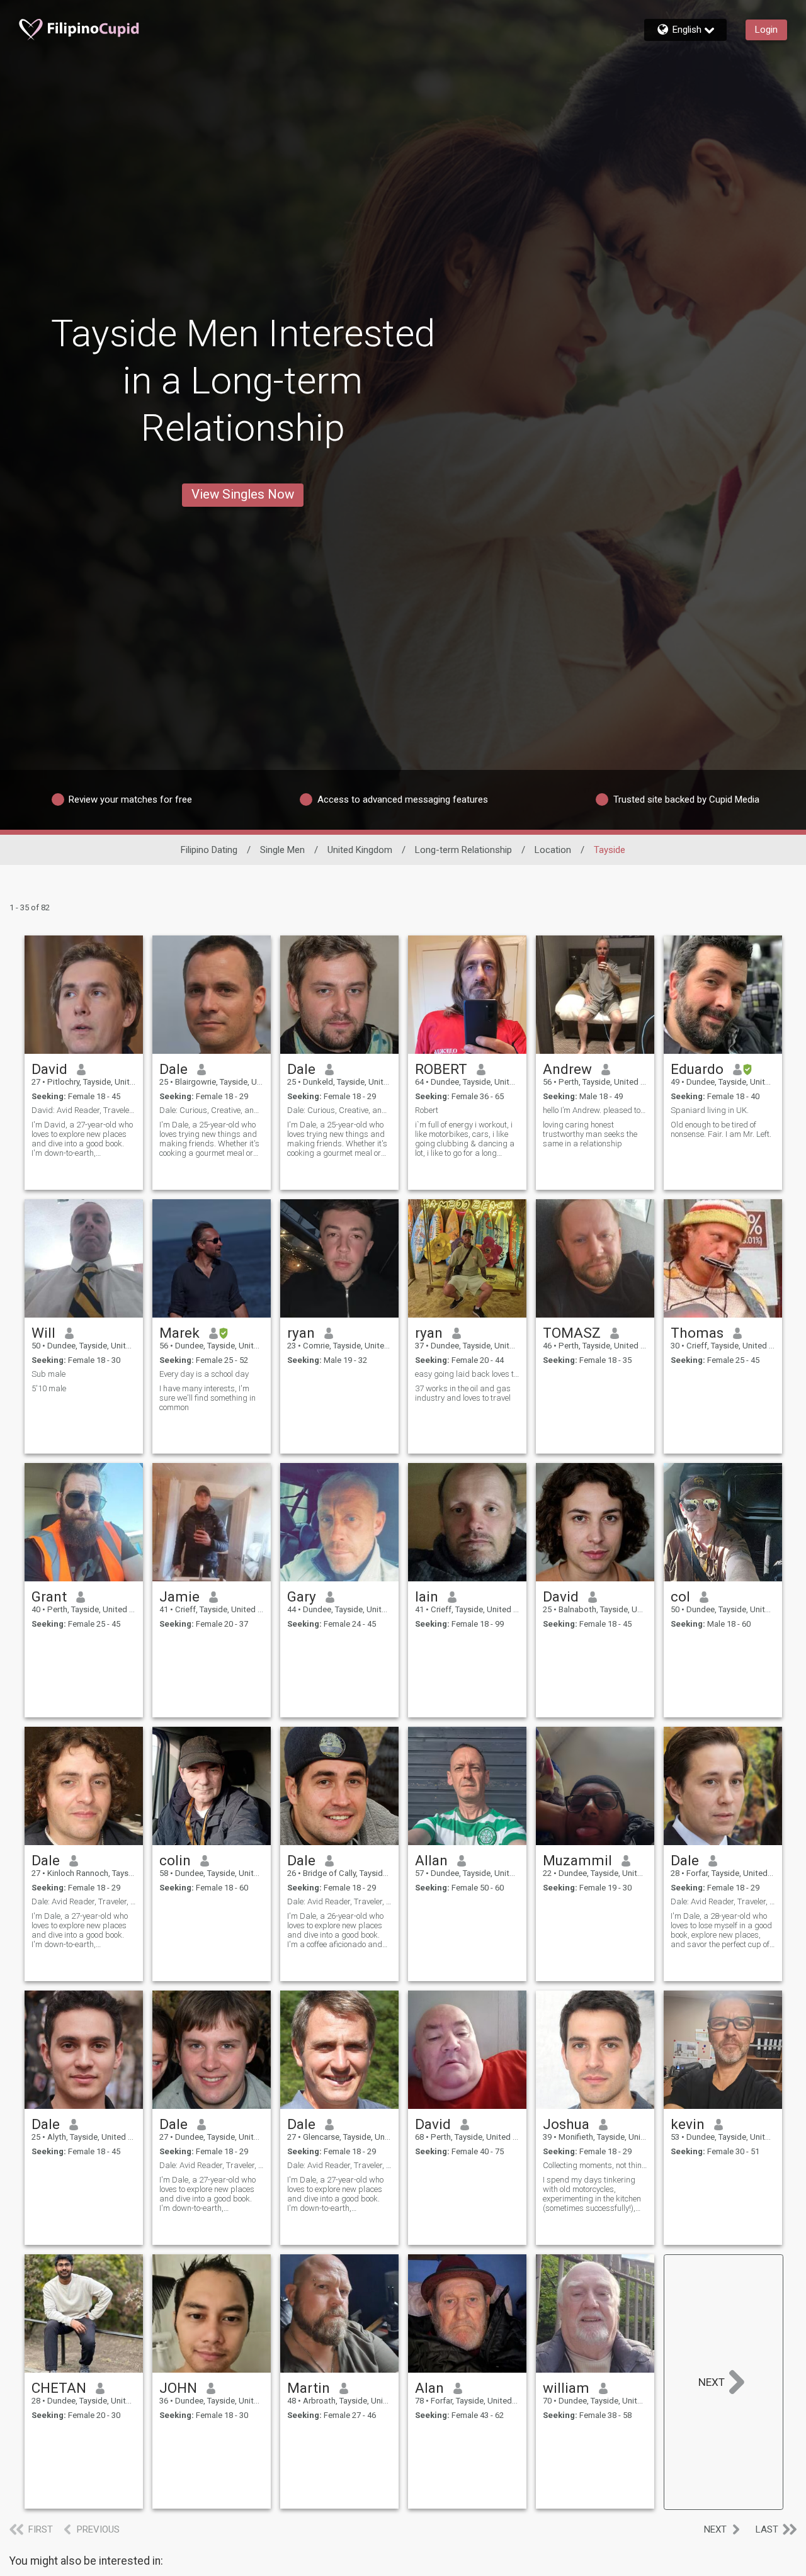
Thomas (697, 1333)
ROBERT (441, 1069)
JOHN (178, 2388)
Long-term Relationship (463, 850)
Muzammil (577, 1860)
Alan (429, 2388)
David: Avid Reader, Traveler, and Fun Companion (84, 1110)
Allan (431, 1860)
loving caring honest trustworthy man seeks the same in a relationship (590, 1134)
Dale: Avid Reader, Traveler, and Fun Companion (84, 1901)
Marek (179, 1333)
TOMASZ (572, 1333)
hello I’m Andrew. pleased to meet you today (595, 1110)
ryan (301, 1333)
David (49, 1069)
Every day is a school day (204, 1374)
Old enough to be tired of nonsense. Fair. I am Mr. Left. (721, 1129)
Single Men (282, 850)
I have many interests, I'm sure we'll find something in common (207, 1398)
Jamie (179, 1596)
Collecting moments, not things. (595, 2165)
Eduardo (697, 1069)
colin (175, 1860)
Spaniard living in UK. (710, 1110)
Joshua (566, 2124)
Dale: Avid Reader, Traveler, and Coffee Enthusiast (339, 1901)
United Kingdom (360, 850)
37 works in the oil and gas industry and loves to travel (463, 1393)
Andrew (567, 1069)
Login (766, 30)
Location (553, 850)
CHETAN (59, 2388)
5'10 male (49, 1388)
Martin (309, 2388)
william (566, 2388)
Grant (49, 1596)
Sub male (48, 1374)
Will (43, 1333)
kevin (688, 2124)
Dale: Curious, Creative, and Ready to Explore (212, 1110)
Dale (173, 1069)
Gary (302, 1596)
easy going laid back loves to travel (467, 1374)
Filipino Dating (209, 850)
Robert (427, 1110)
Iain (427, 1596)
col (680, 1596)
